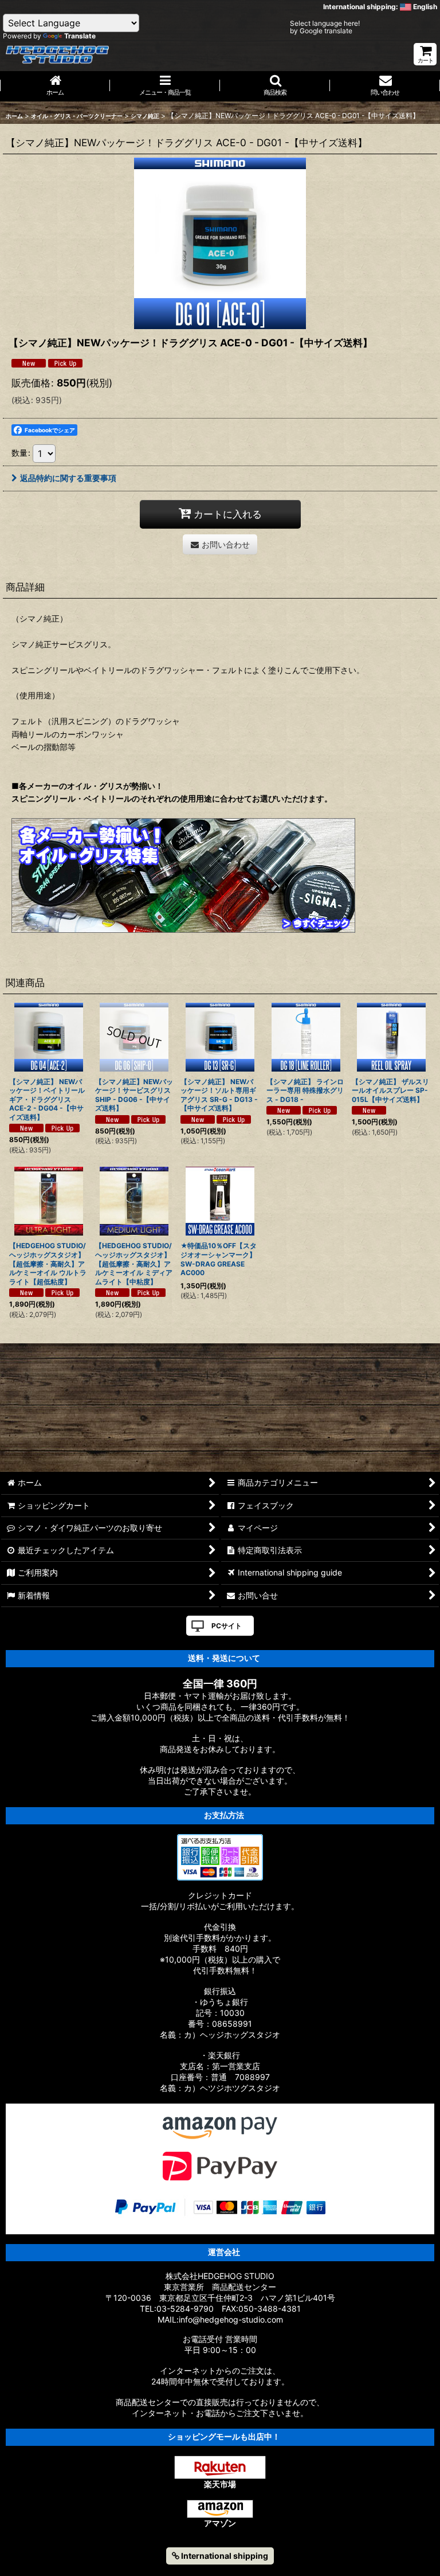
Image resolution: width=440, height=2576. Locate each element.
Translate (80, 36)
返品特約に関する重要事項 (68, 478)
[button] (275, 86)
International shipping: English (380, 7)
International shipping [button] (224, 2556)
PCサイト (227, 1626)
